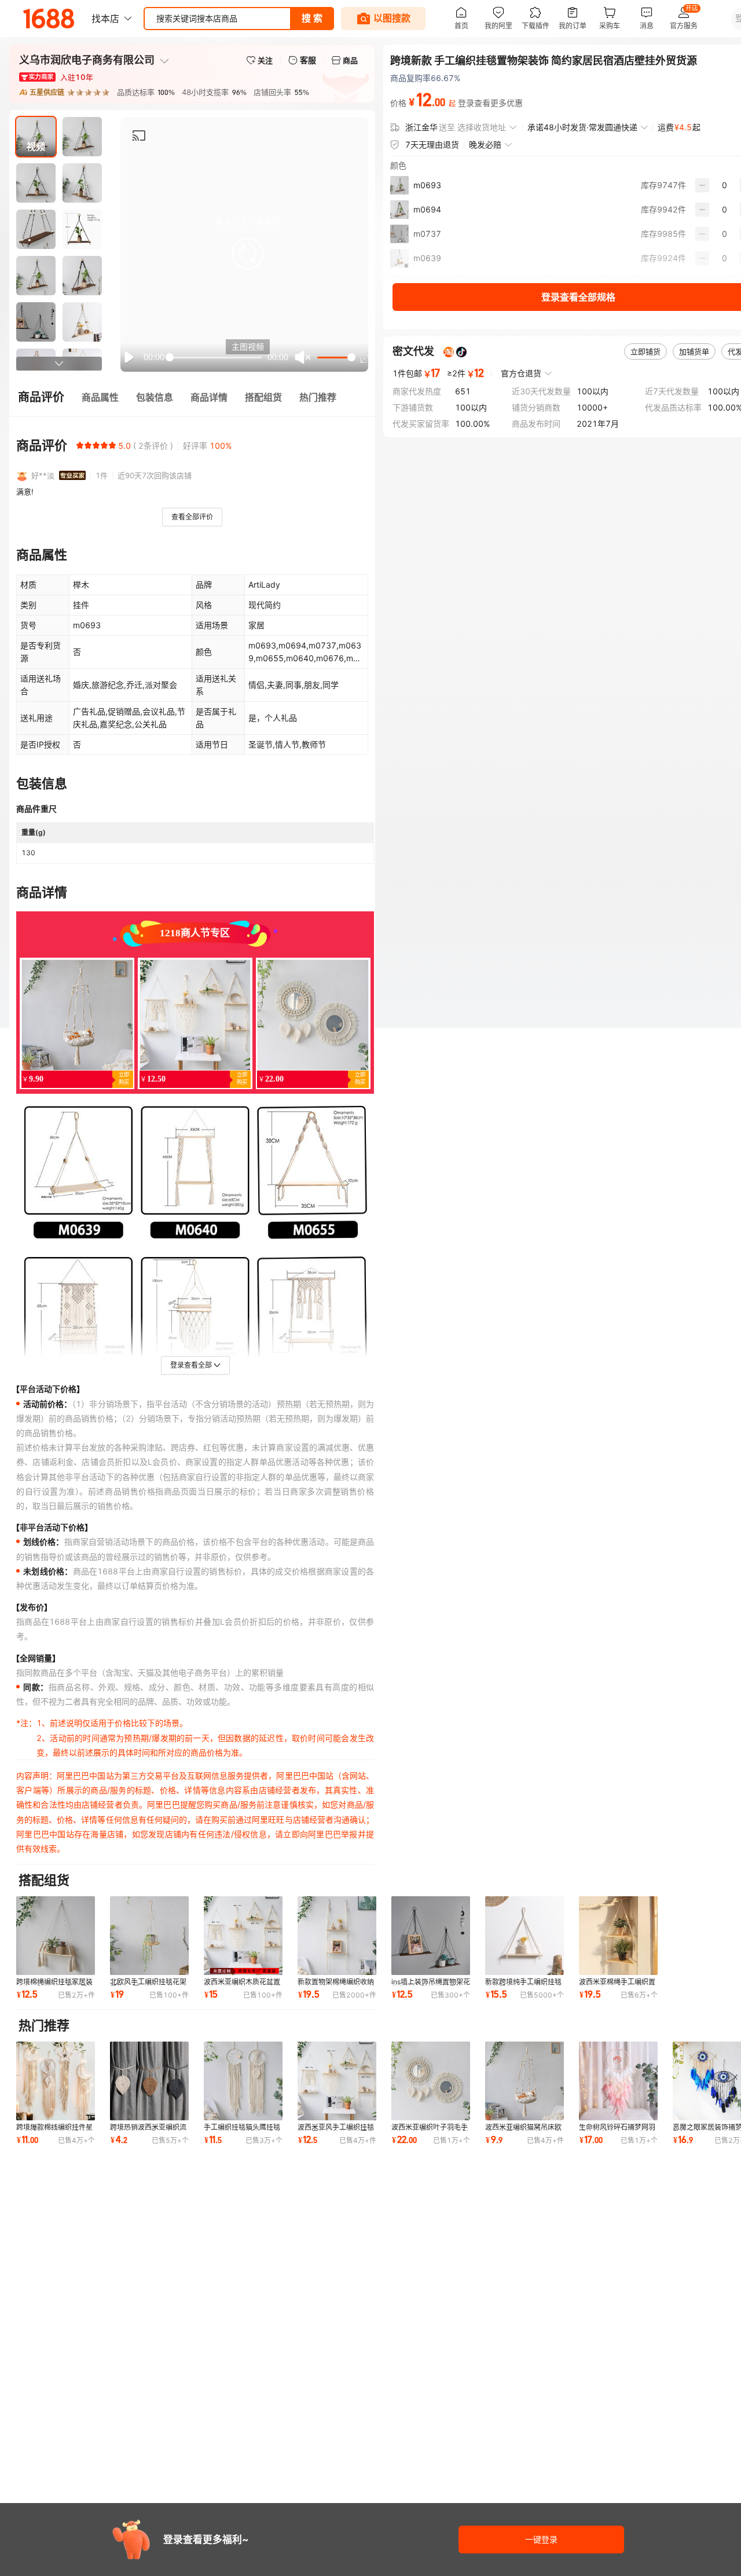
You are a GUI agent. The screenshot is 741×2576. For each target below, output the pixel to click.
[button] (248, 254)
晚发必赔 (485, 144)
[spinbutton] (725, 185)
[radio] (80, 445)
